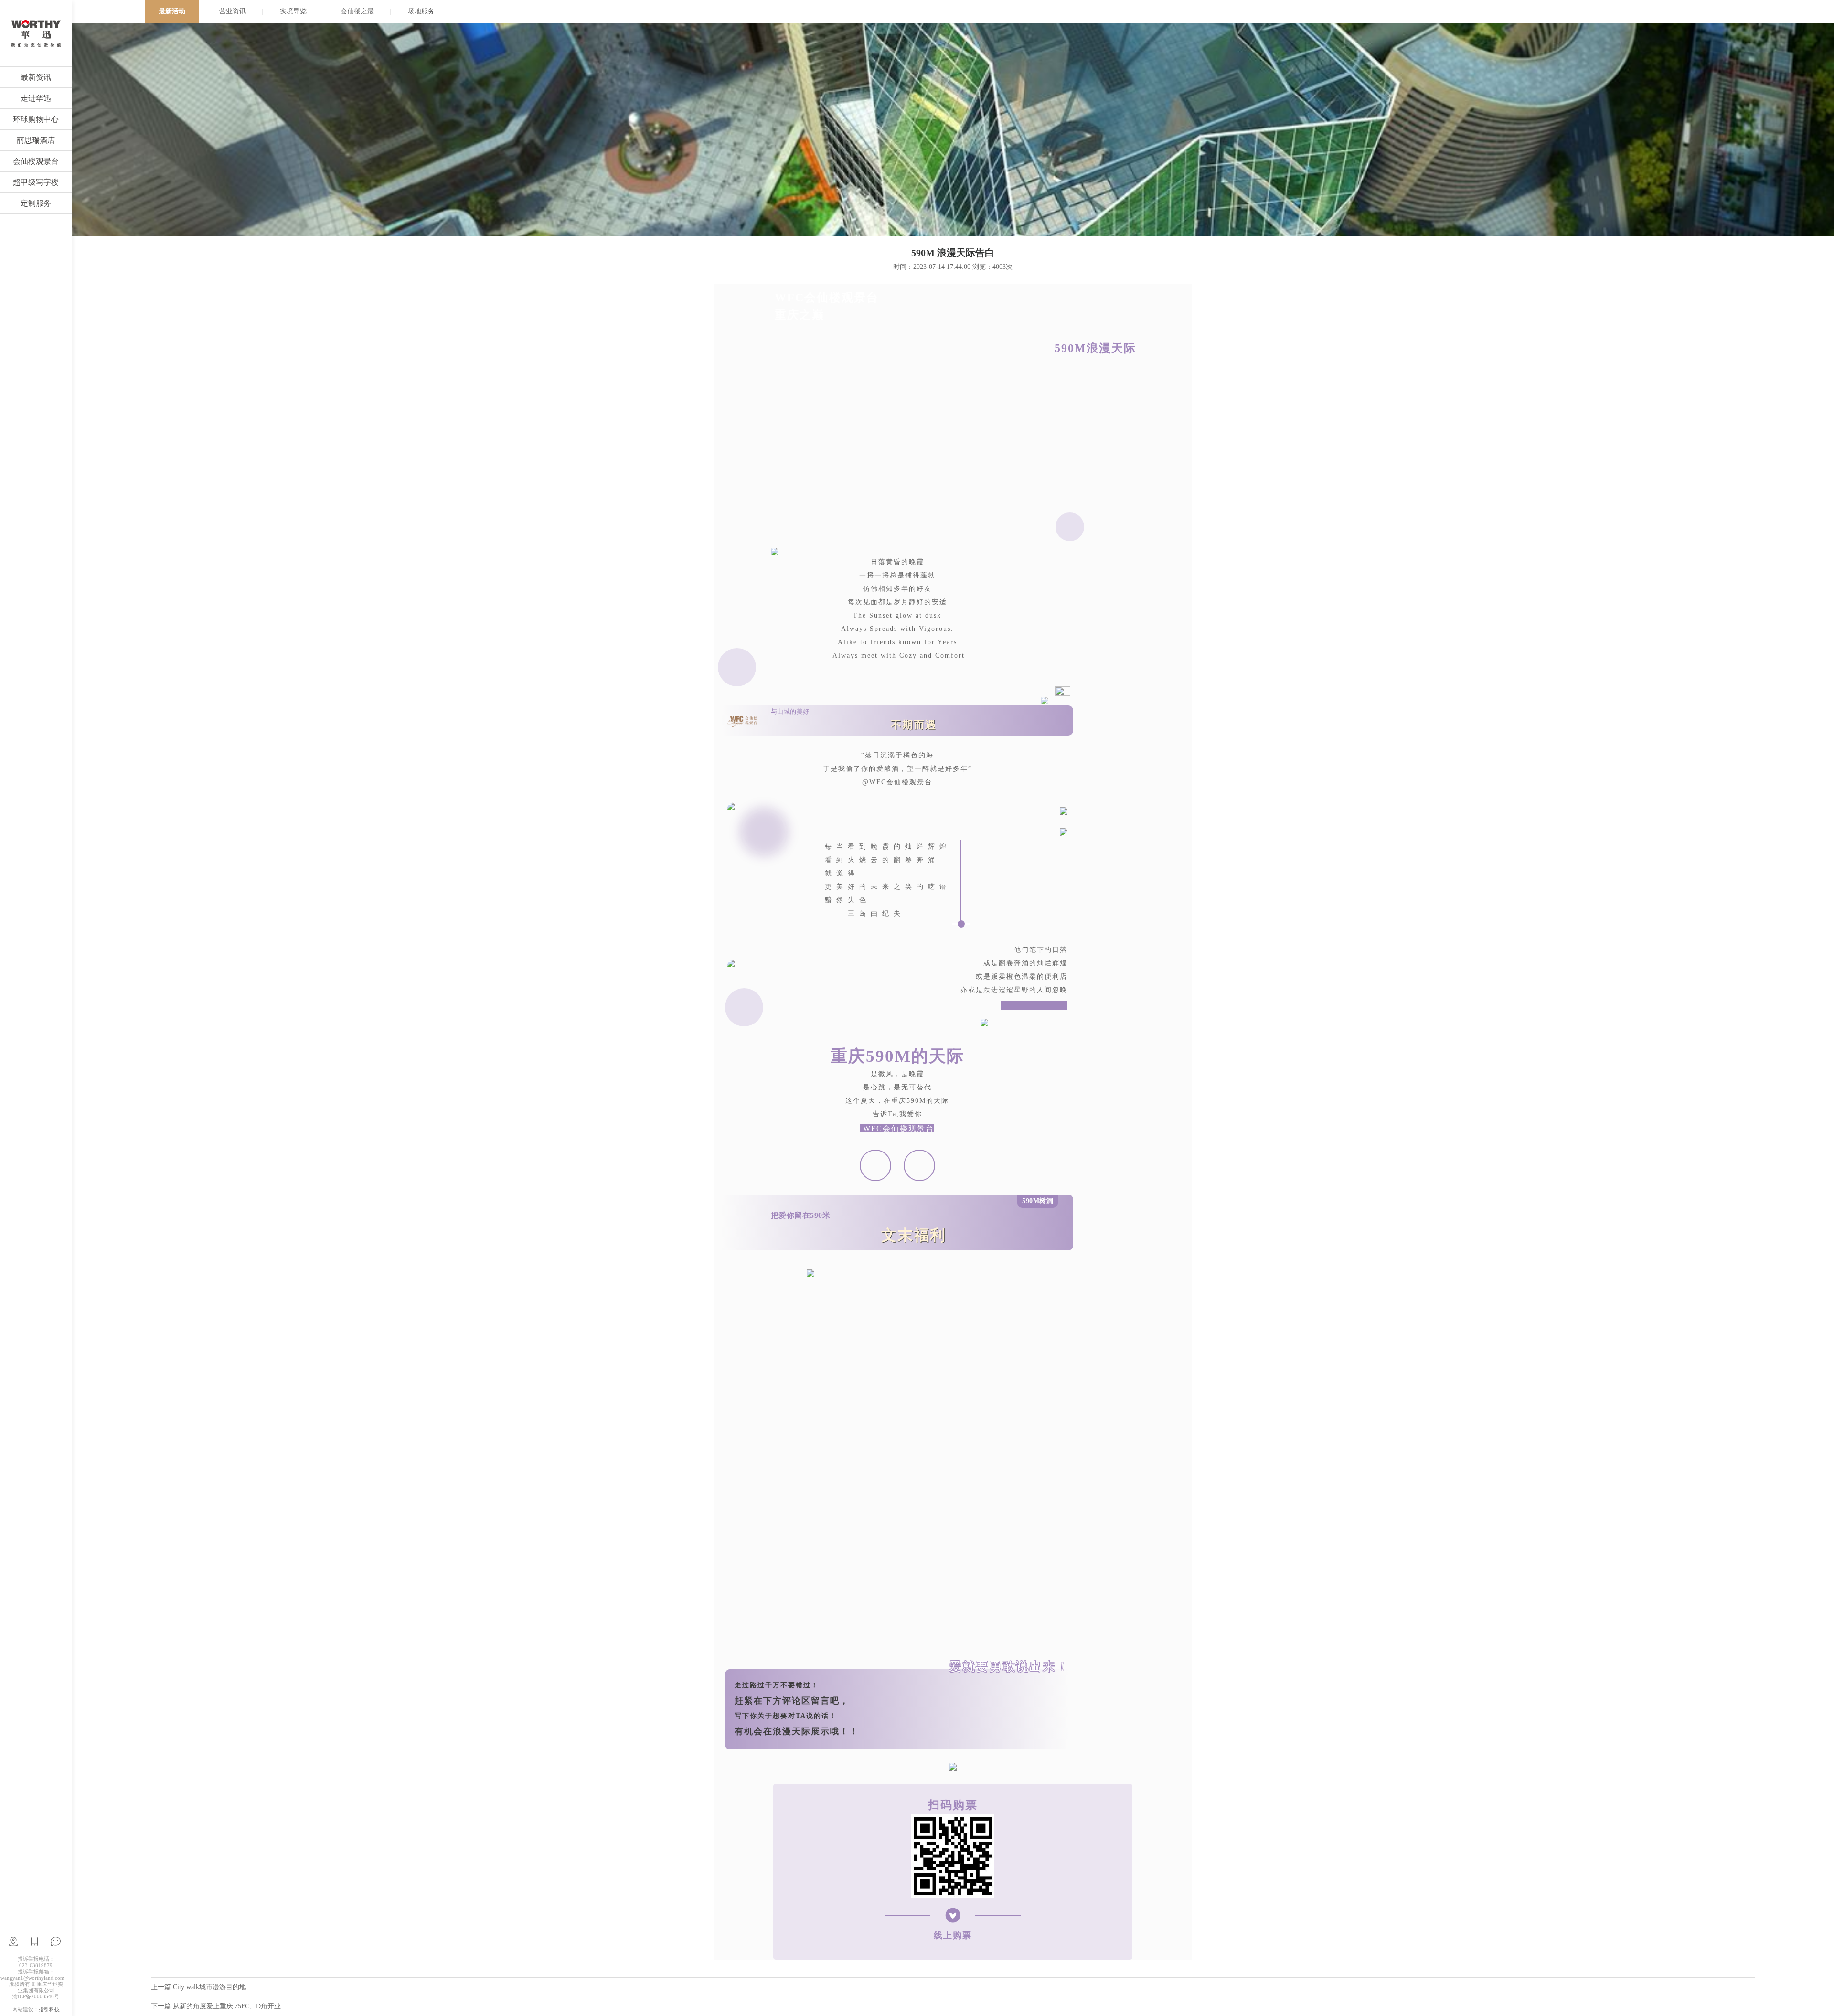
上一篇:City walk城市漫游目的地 (198, 1987)
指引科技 (49, 2009)
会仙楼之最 (357, 11)
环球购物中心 (36, 119)
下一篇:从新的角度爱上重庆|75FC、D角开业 (216, 2006)
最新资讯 (36, 77)
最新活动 (172, 11)
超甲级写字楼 (36, 182)
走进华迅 (36, 98)
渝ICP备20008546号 (36, 1996)
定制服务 (36, 203)
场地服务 (421, 11)
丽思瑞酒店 (36, 140)
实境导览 (293, 11)
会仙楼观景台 (36, 161)
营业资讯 (233, 11)
